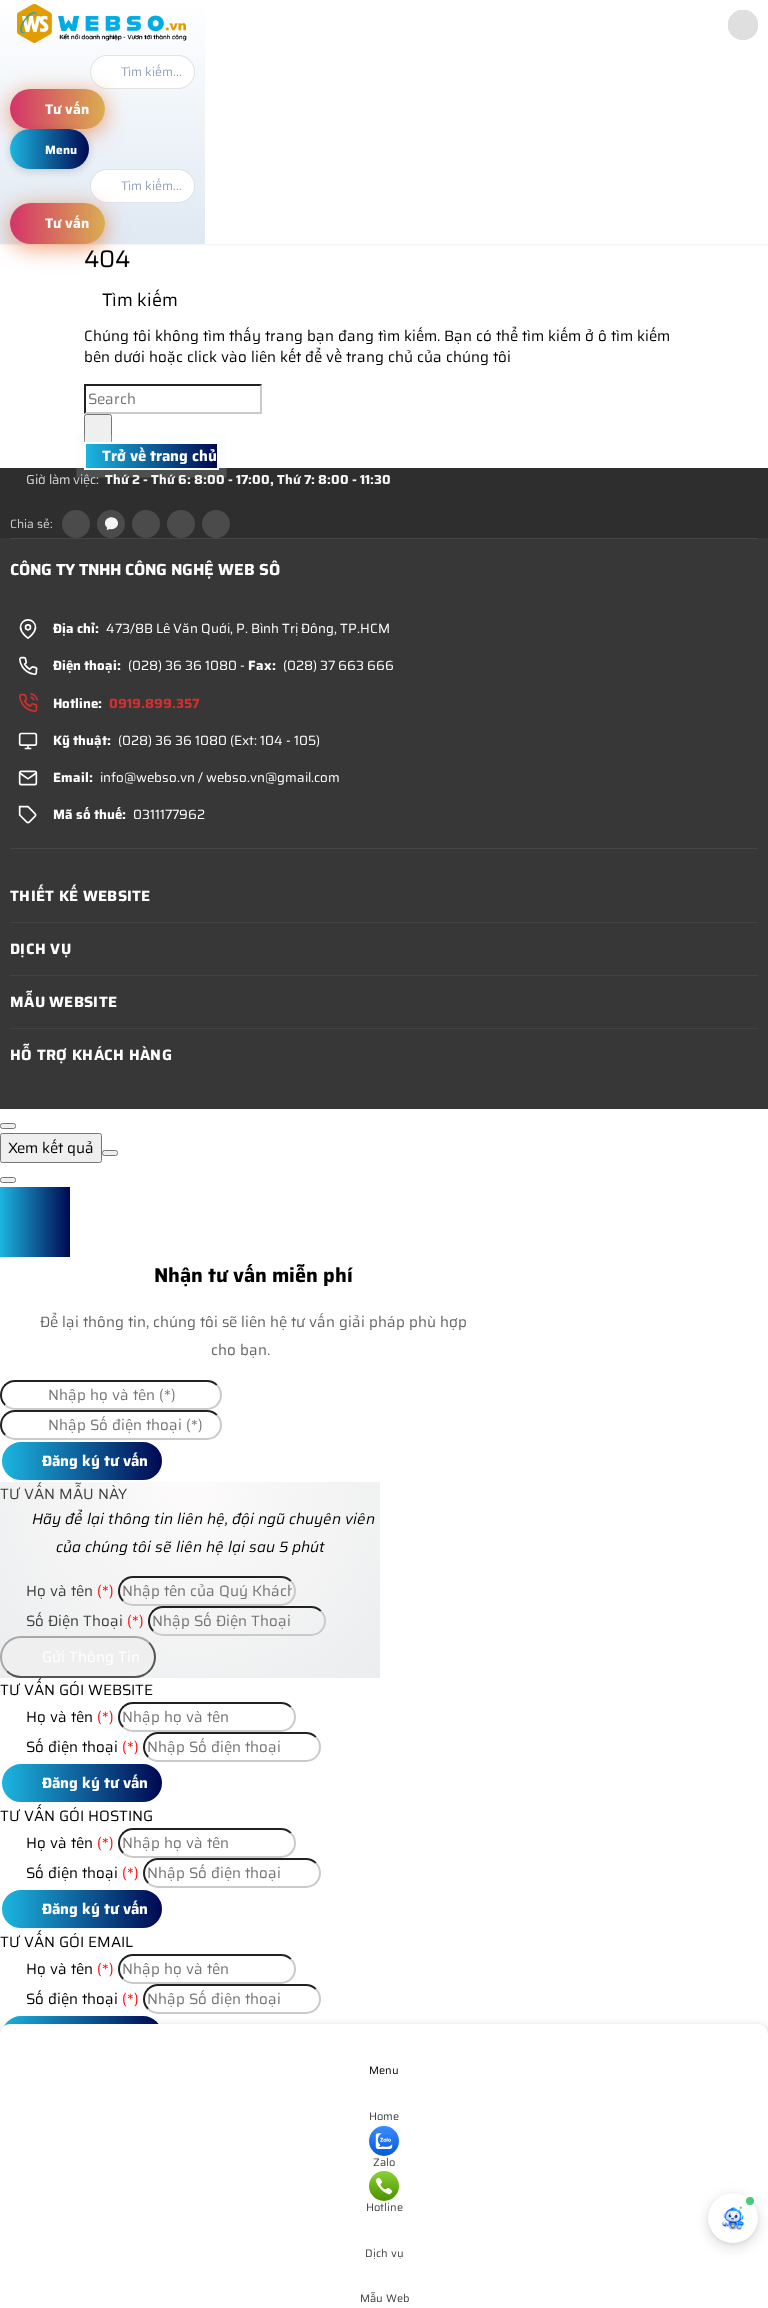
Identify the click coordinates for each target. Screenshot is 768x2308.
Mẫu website (63, 1002)
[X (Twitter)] (146, 524)
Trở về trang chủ (157, 456)
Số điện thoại (80, 1747)
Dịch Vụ (40, 949)
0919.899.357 (154, 703)
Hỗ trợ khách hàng (91, 1055)
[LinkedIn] (181, 524)
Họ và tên (68, 1591)
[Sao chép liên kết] (216, 524)
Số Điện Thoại (83, 1621)
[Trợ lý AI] (733, 2218)
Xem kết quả (51, 1148)
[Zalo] (111, 524)
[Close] (8, 1126)
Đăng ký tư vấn (93, 1461)
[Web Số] (102, 43)
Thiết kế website (80, 896)
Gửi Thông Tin (89, 1657)
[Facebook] (76, 524)
